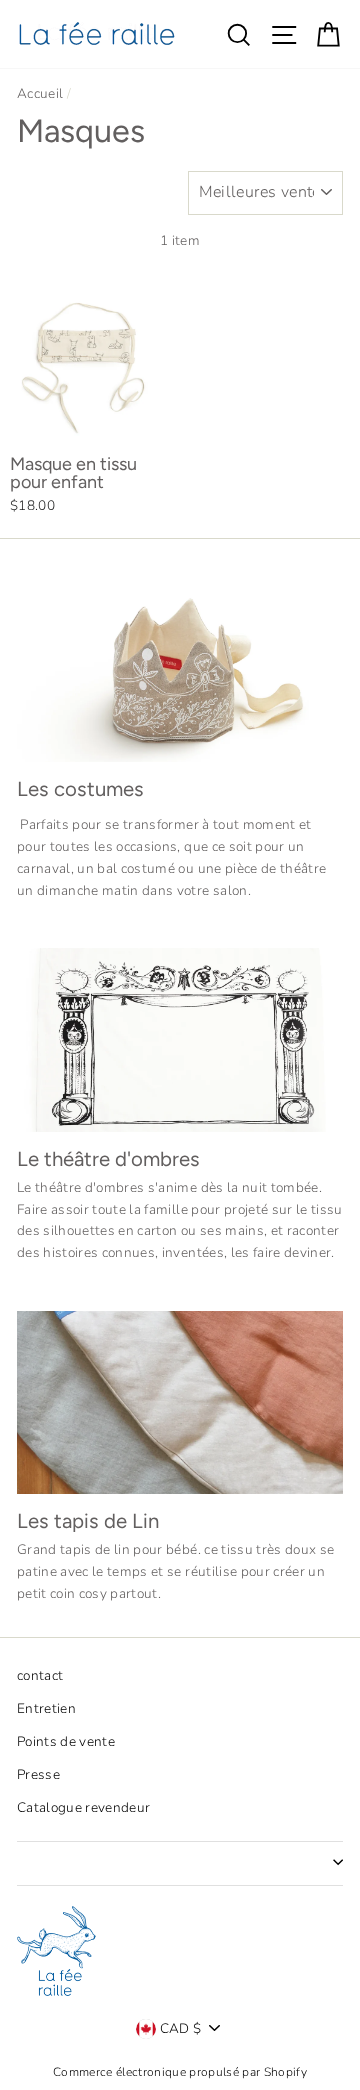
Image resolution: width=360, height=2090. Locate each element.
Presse (38, 1774)
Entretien (46, 1708)
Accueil (40, 93)
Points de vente (66, 1741)
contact (40, 1675)
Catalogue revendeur (83, 1807)
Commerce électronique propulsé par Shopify (180, 2072)
